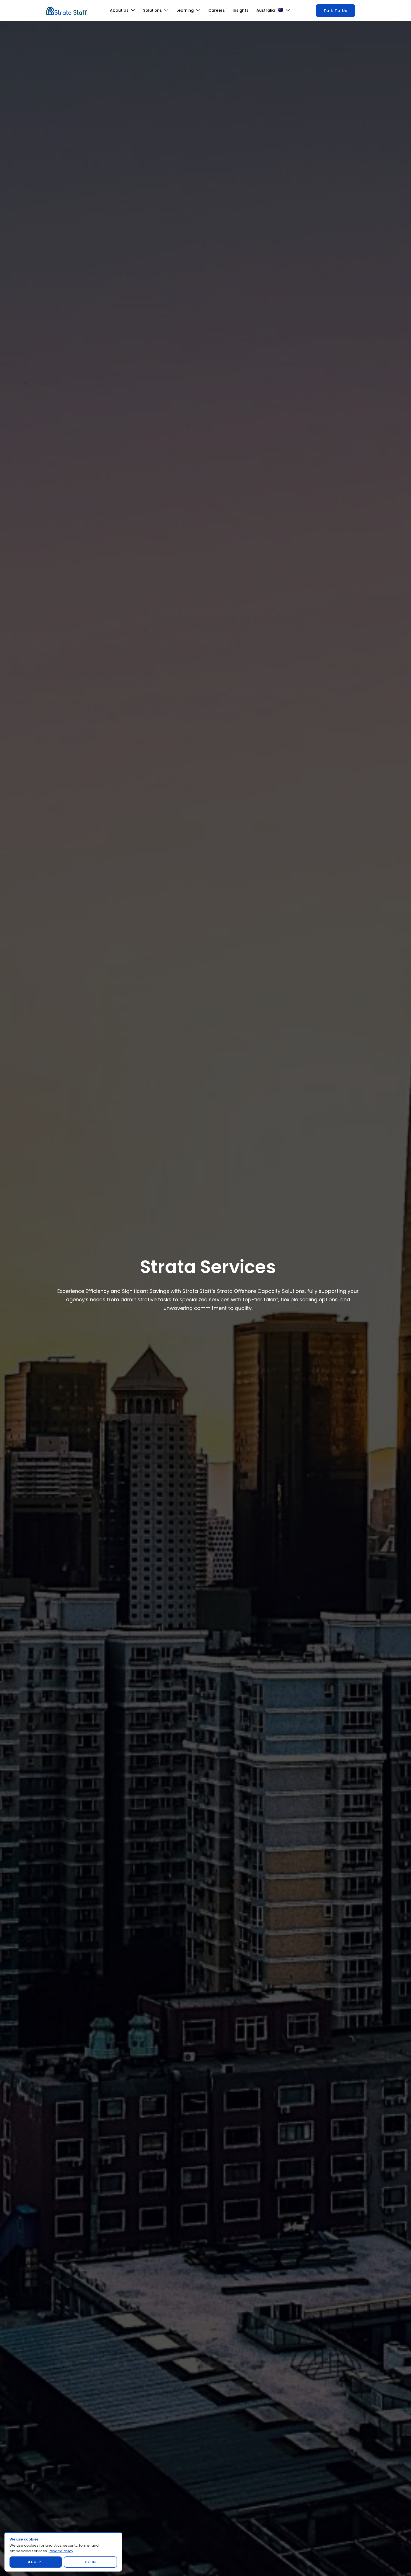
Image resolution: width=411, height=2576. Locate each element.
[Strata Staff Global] (67, 10)
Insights (241, 10)
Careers (217, 10)
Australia (266, 10)
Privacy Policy (61, 2551)
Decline (90, 2562)
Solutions (153, 10)
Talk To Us (336, 11)
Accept (36, 2562)
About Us (119, 10)
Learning (185, 10)
